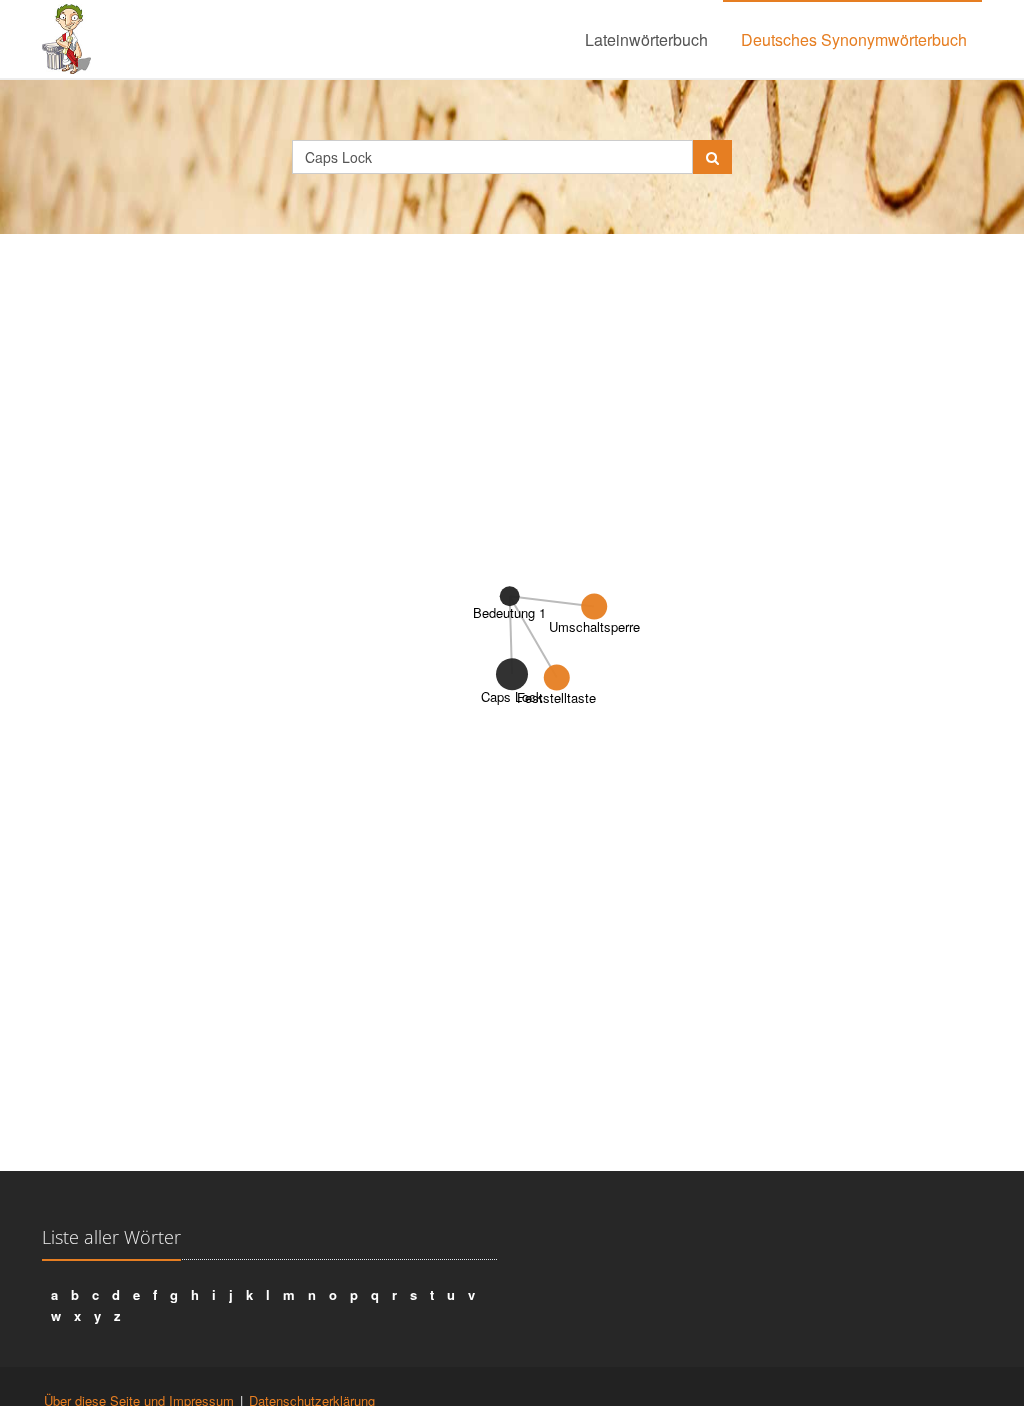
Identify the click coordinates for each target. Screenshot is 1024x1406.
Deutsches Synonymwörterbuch (854, 39)
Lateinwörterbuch (646, 39)
